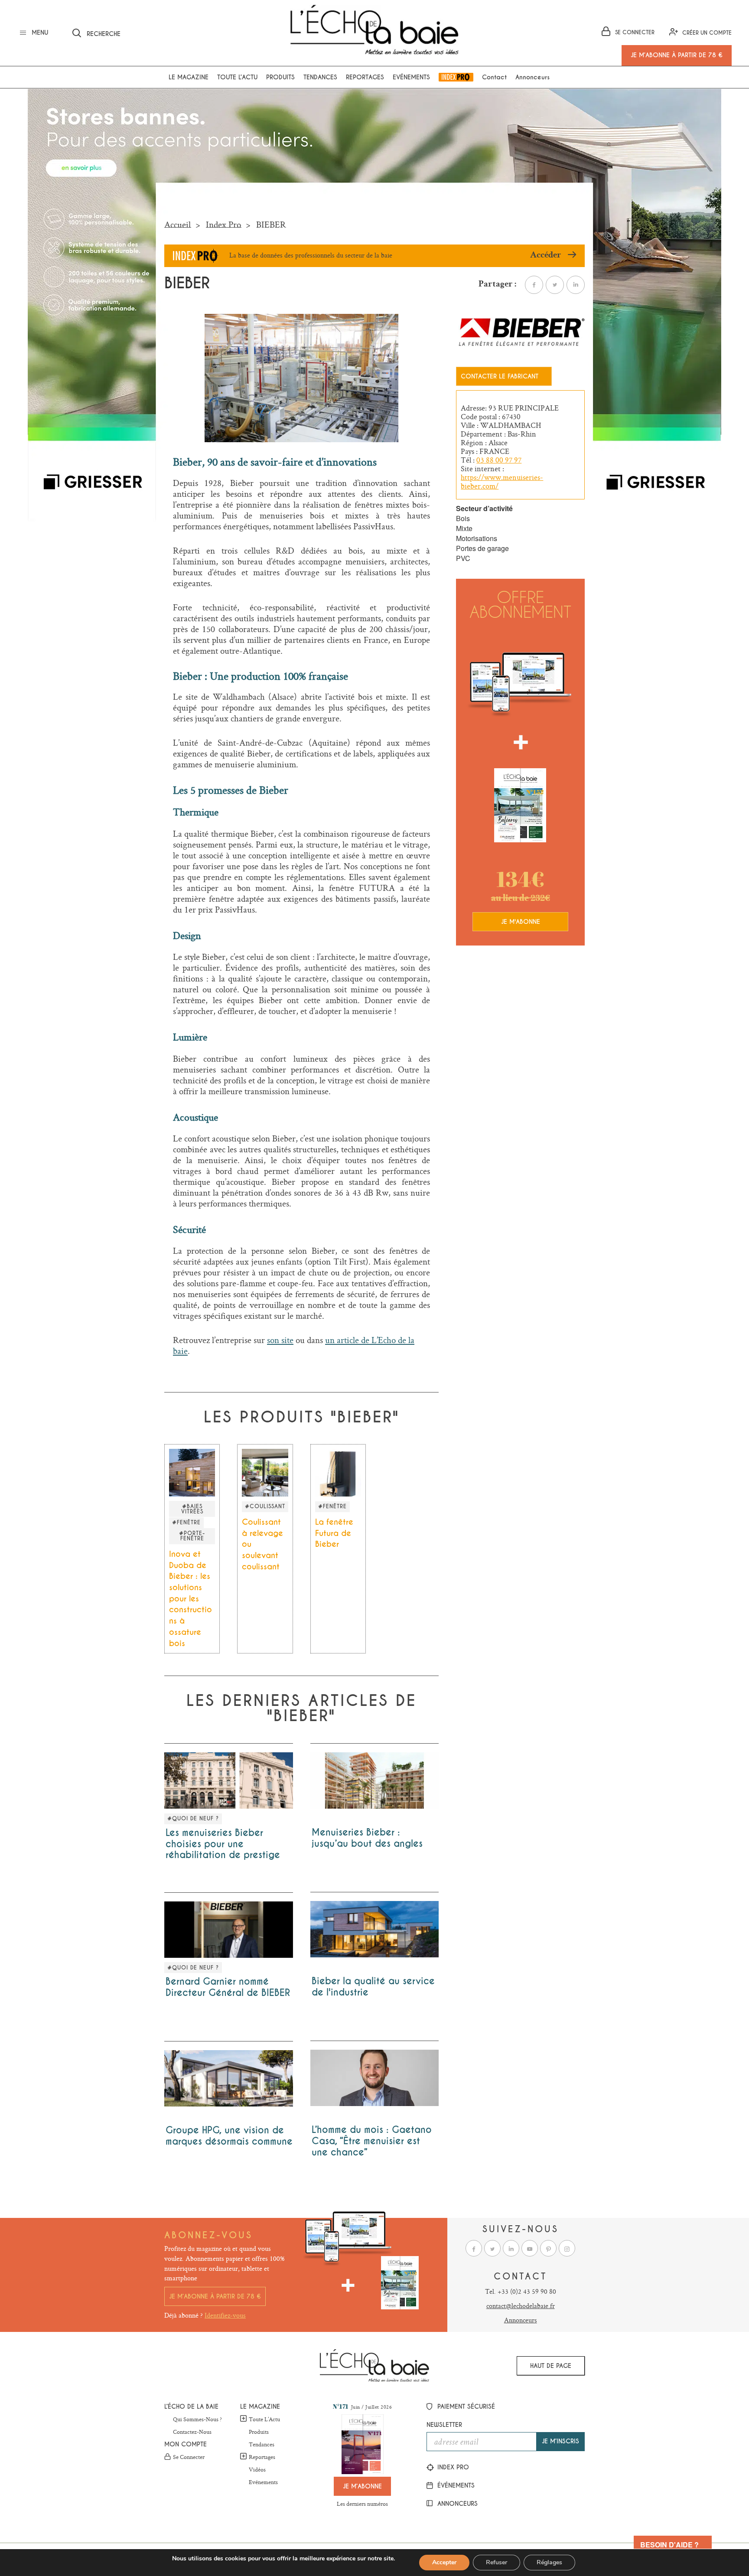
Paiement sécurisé (465, 2406)
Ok (214, 32)
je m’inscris (560, 2441)
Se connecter (189, 2457)
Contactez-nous (192, 2432)
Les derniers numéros (362, 2504)
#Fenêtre (186, 1523)
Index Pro (456, 77)
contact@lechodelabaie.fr (521, 2306)
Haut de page (551, 2366)
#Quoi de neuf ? (193, 1819)
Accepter (444, 2562)
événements (455, 2485)
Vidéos (257, 2470)
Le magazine (189, 77)
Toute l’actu (237, 77)
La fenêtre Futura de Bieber (334, 1533)
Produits (280, 77)
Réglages (549, 2562)
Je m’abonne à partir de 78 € (215, 2296)
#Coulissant (265, 1506)
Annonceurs (532, 77)
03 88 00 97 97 (499, 460)
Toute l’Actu (264, 2419)
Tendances (320, 77)
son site (280, 1340)
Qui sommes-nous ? (197, 2419)
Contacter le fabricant (500, 376)
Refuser (497, 2562)
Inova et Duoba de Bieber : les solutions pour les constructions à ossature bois (191, 1599)
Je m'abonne (521, 922)
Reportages (365, 77)
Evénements (411, 77)
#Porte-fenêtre (192, 1536)
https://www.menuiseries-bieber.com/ (502, 482)
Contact (494, 77)
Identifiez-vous (225, 2315)
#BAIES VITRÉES (192, 1509)
